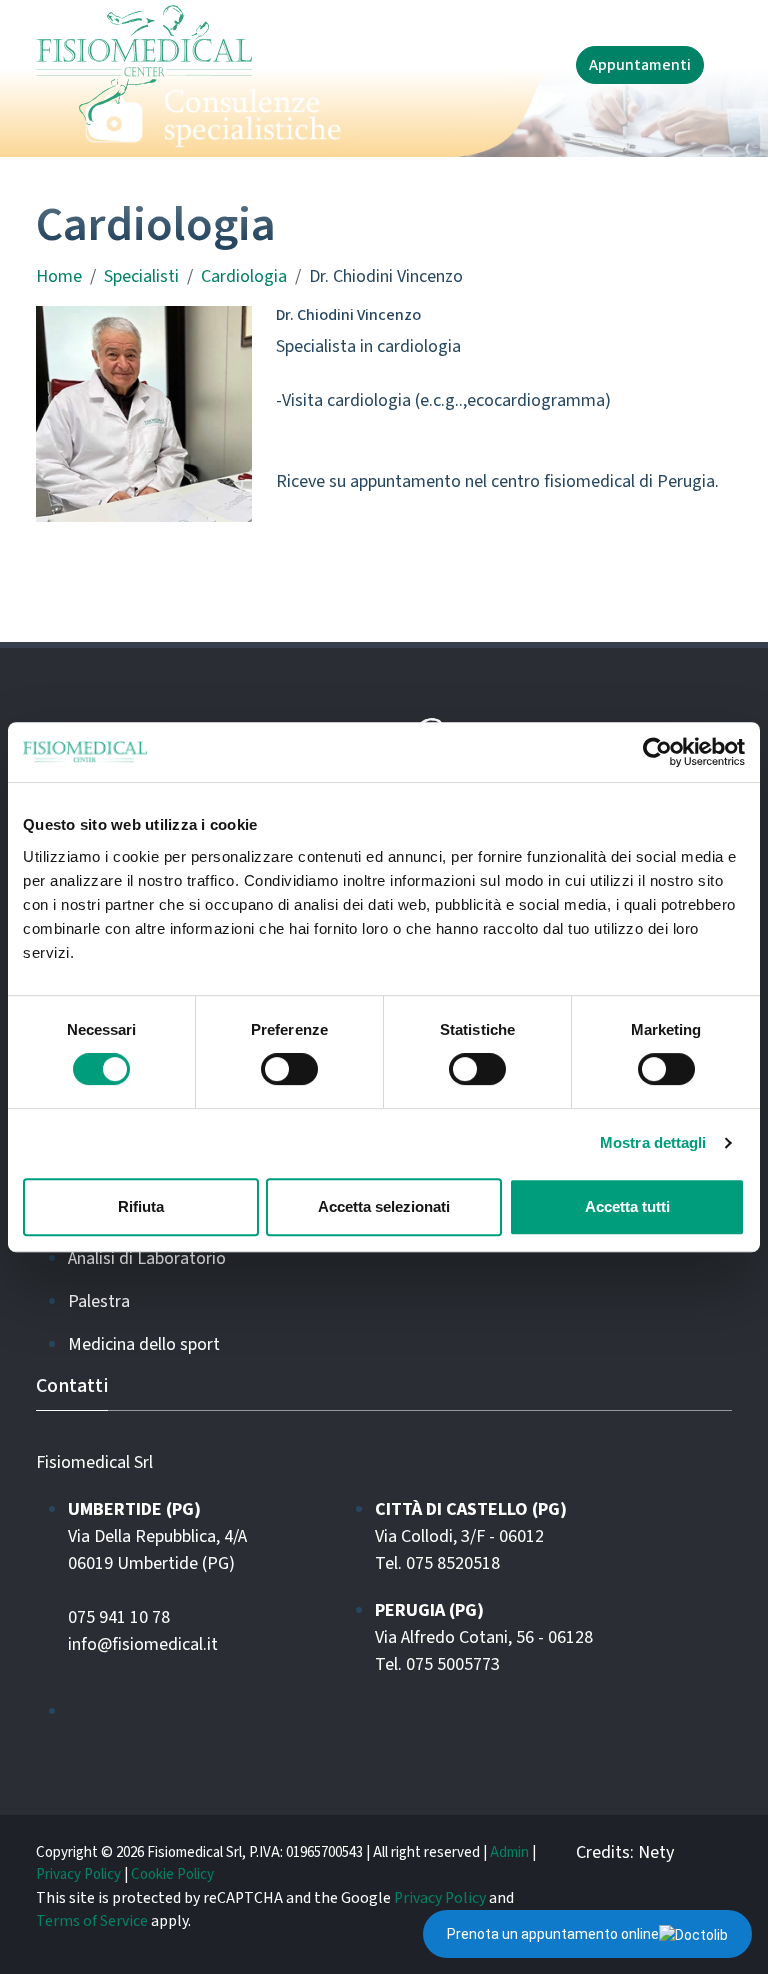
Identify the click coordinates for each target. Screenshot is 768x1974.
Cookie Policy (172, 1874)
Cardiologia (244, 276)
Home (59, 276)
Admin (509, 1852)
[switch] (289, 1069)
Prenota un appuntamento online (553, 1934)
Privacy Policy (78, 1874)
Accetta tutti (627, 1206)
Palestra (99, 1301)
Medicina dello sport (144, 1344)
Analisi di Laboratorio (147, 1258)
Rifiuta (141, 1206)
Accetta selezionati (384, 1206)
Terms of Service (92, 1921)
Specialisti (141, 276)
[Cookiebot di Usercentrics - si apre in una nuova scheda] (657, 752)
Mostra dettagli (653, 1142)
